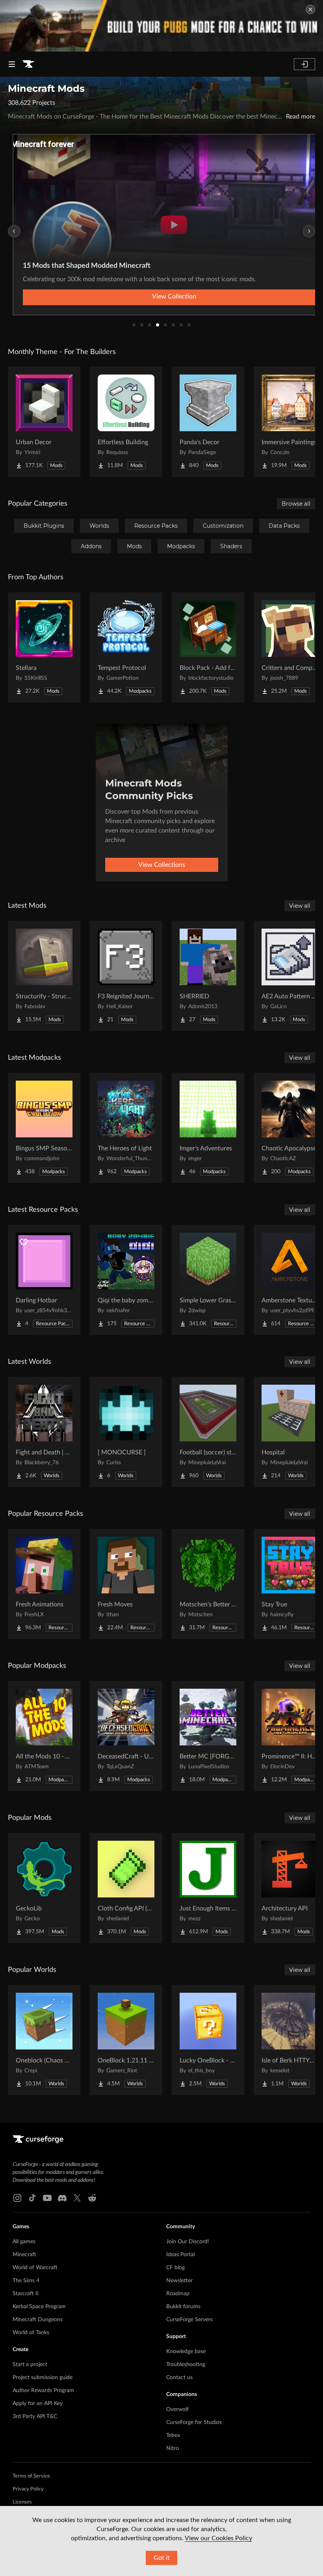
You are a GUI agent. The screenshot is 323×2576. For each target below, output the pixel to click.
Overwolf (177, 2409)
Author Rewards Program (43, 2391)
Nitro (173, 2448)
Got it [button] (162, 2558)
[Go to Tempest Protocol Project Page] (126, 647)
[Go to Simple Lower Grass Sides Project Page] (208, 1280)
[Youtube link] (47, 2198)
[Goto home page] (28, 64)
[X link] (77, 2198)
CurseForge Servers (189, 2320)
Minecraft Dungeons (38, 2320)
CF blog (175, 2268)
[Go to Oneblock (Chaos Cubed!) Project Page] (44, 2040)
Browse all (296, 504)
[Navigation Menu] (12, 64)
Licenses (22, 2502)
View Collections (162, 865)
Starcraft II (26, 2294)
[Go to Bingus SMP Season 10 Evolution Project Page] (44, 1128)
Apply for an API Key (38, 2404)
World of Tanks (31, 2333)
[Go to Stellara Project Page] (44, 647)
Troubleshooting (186, 2365)
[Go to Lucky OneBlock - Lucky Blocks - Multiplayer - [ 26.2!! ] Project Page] (208, 2040)
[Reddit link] (92, 2198)
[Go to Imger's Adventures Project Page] (208, 1128)
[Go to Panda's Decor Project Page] (208, 422)
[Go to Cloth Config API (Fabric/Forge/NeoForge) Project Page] (126, 1888)
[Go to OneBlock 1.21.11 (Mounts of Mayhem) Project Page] (126, 2040)
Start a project (30, 2365)
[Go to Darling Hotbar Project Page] (44, 1280)
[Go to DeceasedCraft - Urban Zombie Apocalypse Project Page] (126, 1736)
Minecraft (24, 2255)
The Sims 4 (26, 2281)
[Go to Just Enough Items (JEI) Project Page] (208, 1888)
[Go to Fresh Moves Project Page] (126, 1584)
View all (300, 906)
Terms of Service (31, 2476)
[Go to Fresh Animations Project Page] (44, 1584)
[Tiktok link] (32, 2198)
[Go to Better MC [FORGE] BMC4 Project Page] (208, 1736)
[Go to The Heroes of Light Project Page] (126, 1128)
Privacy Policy (28, 2489)
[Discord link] (62, 2198)
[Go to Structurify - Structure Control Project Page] (44, 976)
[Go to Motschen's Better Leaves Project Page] (208, 1584)
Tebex (173, 2435)
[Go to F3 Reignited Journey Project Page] (126, 976)
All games (24, 2242)
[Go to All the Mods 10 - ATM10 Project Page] (44, 1736)
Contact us (179, 2378)
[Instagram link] (17, 2198)
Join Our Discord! (188, 2242)
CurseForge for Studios (194, 2422)
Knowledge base (186, 2352)
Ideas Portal (180, 2255)
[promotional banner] (161, 26)
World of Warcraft (35, 2268)
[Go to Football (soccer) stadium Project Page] (208, 1432)
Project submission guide (43, 2378)
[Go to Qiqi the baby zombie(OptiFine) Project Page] (126, 1280)
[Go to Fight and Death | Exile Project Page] (44, 1432)
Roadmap (178, 2294)
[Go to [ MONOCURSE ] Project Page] (126, 1432)
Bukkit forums (183, 2307)
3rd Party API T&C (35, 2417)
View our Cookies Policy (218, 2538)
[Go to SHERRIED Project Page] (208, 976)
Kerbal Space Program (39, 2307)
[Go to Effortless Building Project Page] (126, 422)
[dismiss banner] (310, 9)
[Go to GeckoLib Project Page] (44, 1888)
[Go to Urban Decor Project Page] (44, 422)
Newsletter (179, 2281)
